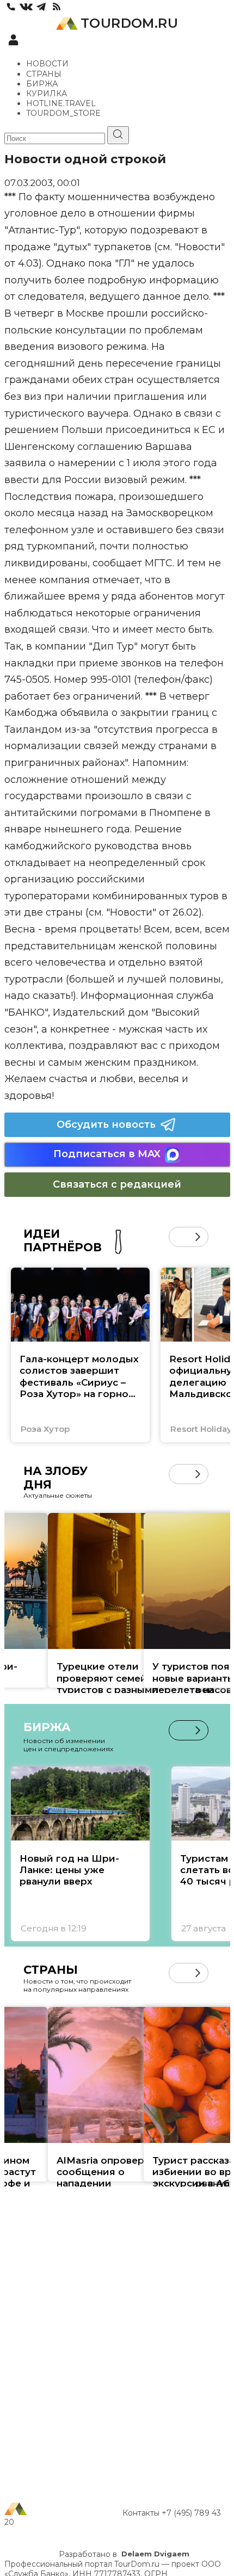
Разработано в (124, 2554)
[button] (179, 1237)
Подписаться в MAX (107, 1154)
